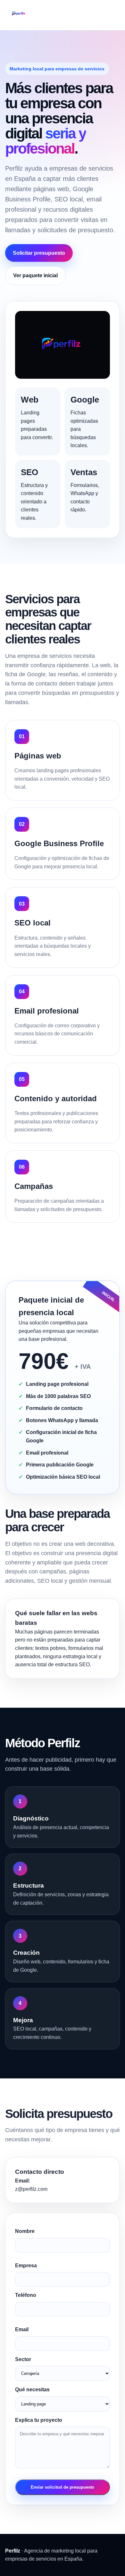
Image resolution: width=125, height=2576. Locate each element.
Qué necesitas (32, 2390)
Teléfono (26, 2295)
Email (22, 2329)
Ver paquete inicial (35, 275)
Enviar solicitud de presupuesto (63, 2487)
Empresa (26, 2266)
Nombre (25, 2231)
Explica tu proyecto (39, 2420)
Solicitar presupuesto (39, 253)
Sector (23, 2359)
